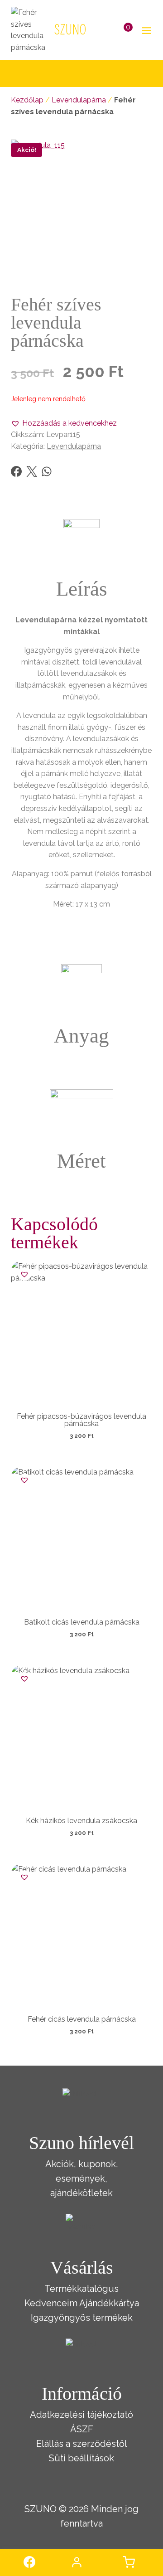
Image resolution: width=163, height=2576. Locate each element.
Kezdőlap (27, 100)
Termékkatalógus (81, 2289)
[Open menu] (145, 30)
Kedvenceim (51, 2303)
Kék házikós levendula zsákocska (81, 1821)
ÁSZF (82, 2429)
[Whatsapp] (47, 471)
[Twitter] (32, 471)
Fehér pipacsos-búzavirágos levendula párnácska (81, 1420)
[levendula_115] (81, 210)
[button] (64, 423)
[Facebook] (16, 471)
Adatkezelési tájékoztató (81, 2415)
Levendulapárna (79, 100)
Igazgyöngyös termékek (82, 2318)
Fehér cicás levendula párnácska (82, 2019)
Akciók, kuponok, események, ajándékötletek (82, 2178)
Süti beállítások (81, 2458)
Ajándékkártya (109, 2303)
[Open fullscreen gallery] (143, 272)
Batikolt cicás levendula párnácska (82, 1622)
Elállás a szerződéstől (82, 2444)
